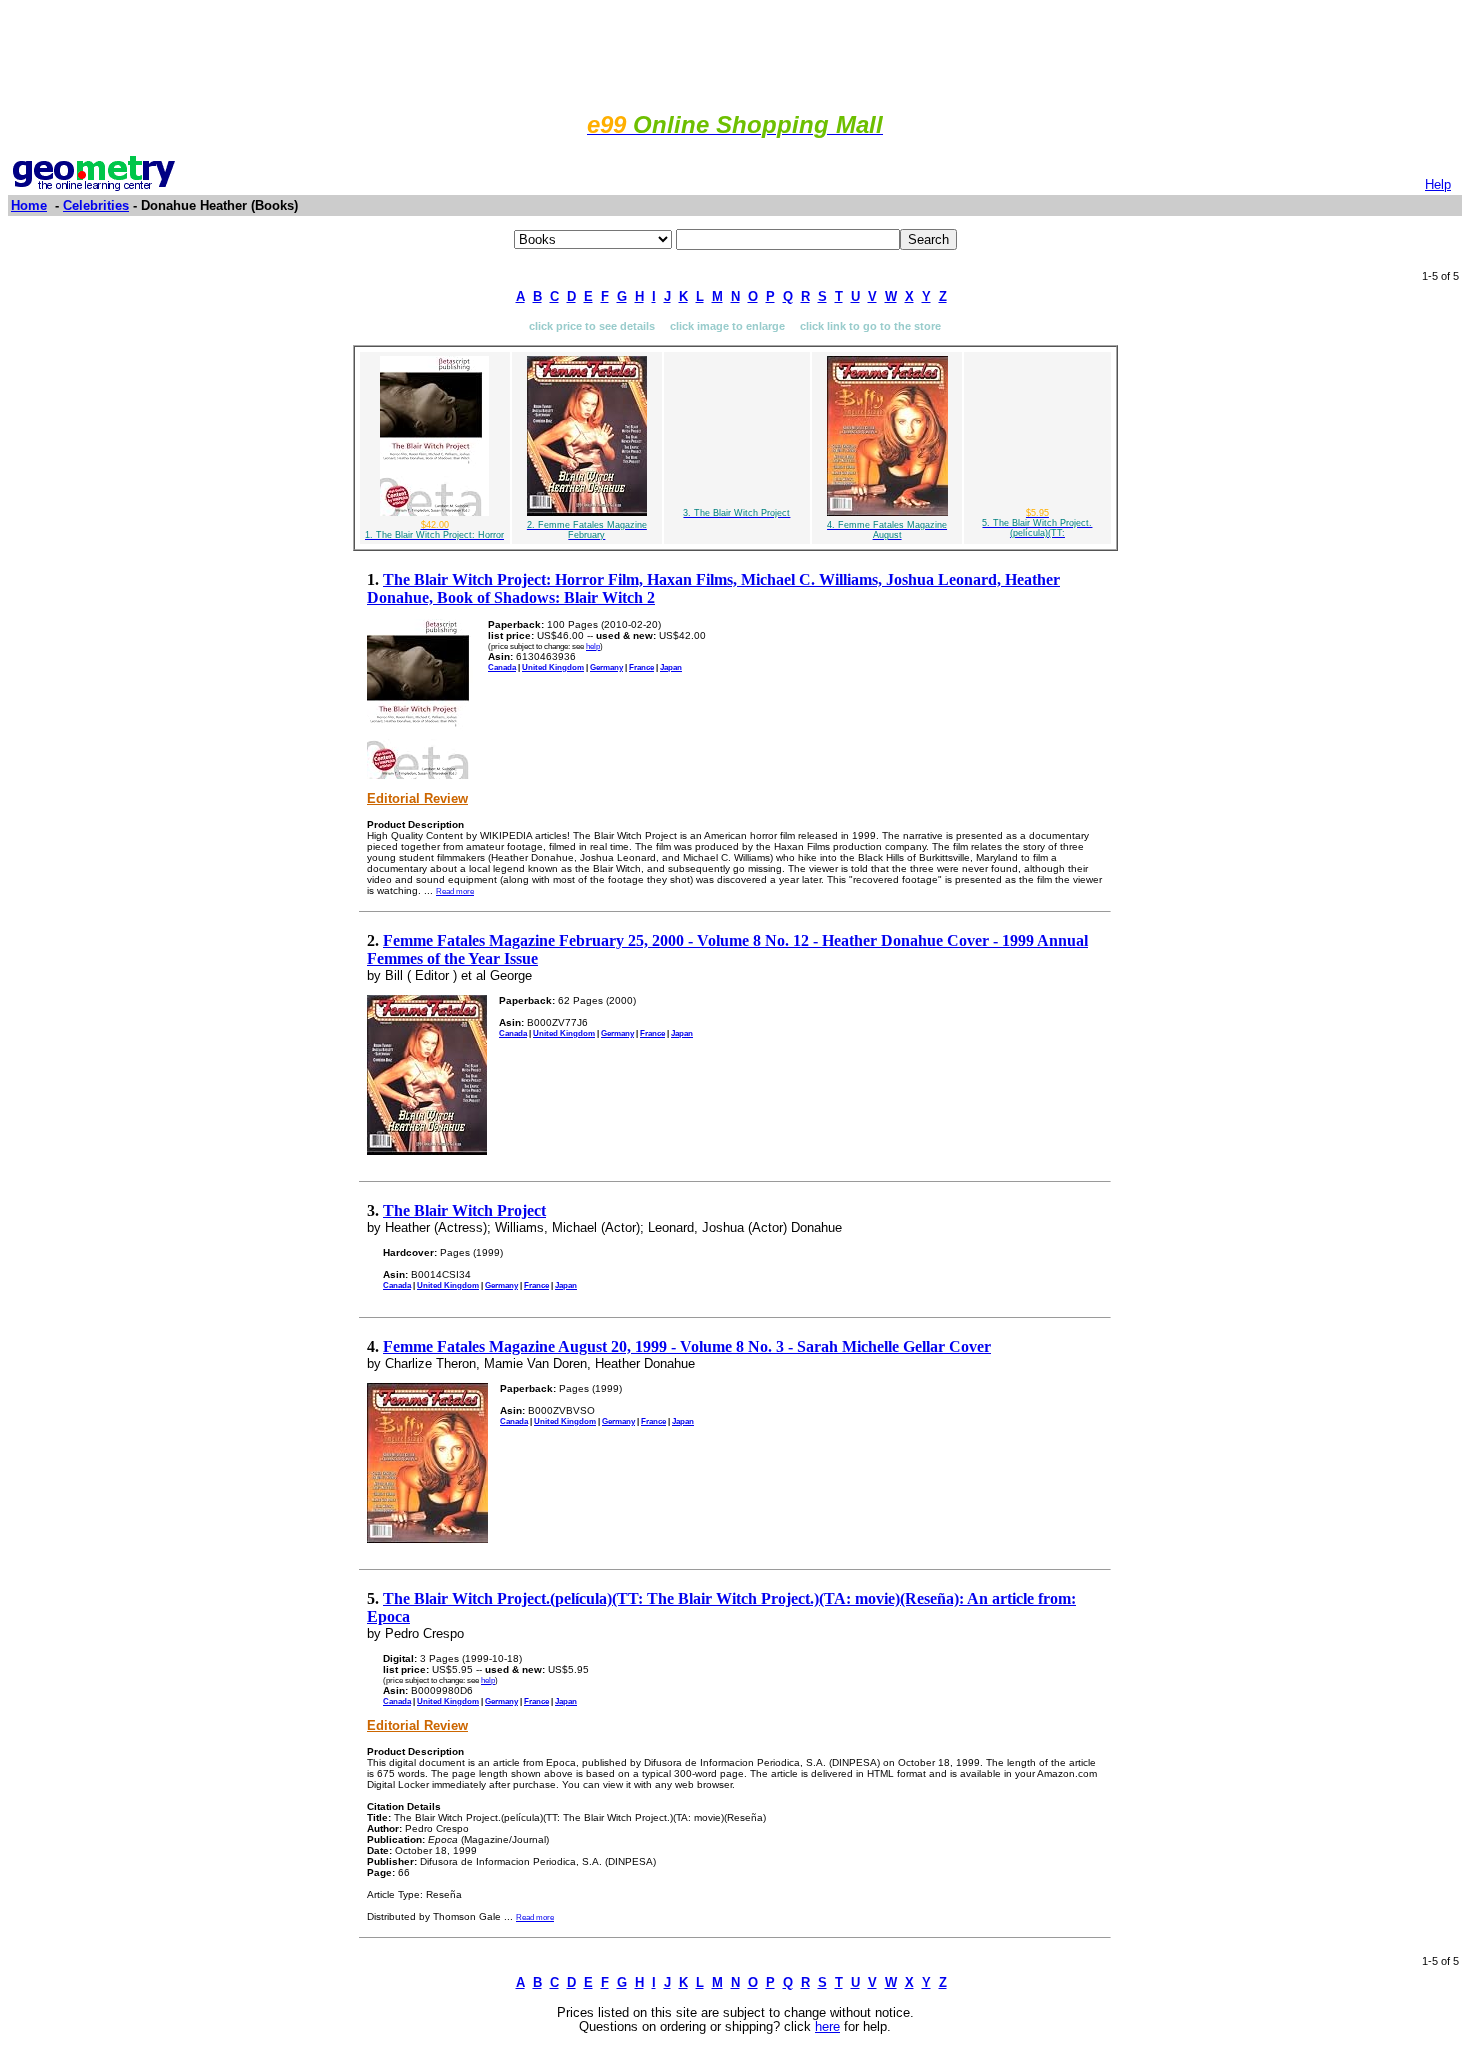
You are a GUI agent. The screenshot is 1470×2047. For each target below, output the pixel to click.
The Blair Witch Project (464, 1210)
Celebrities (96, 205)
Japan (671, 667)
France (641, 667)
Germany (606, 667)
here (827, 2027)
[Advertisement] (735, 53)
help (593, 646)
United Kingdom (553, 667)
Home (29, 205)
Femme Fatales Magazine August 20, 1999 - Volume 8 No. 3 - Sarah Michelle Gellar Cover (687, 1346)
